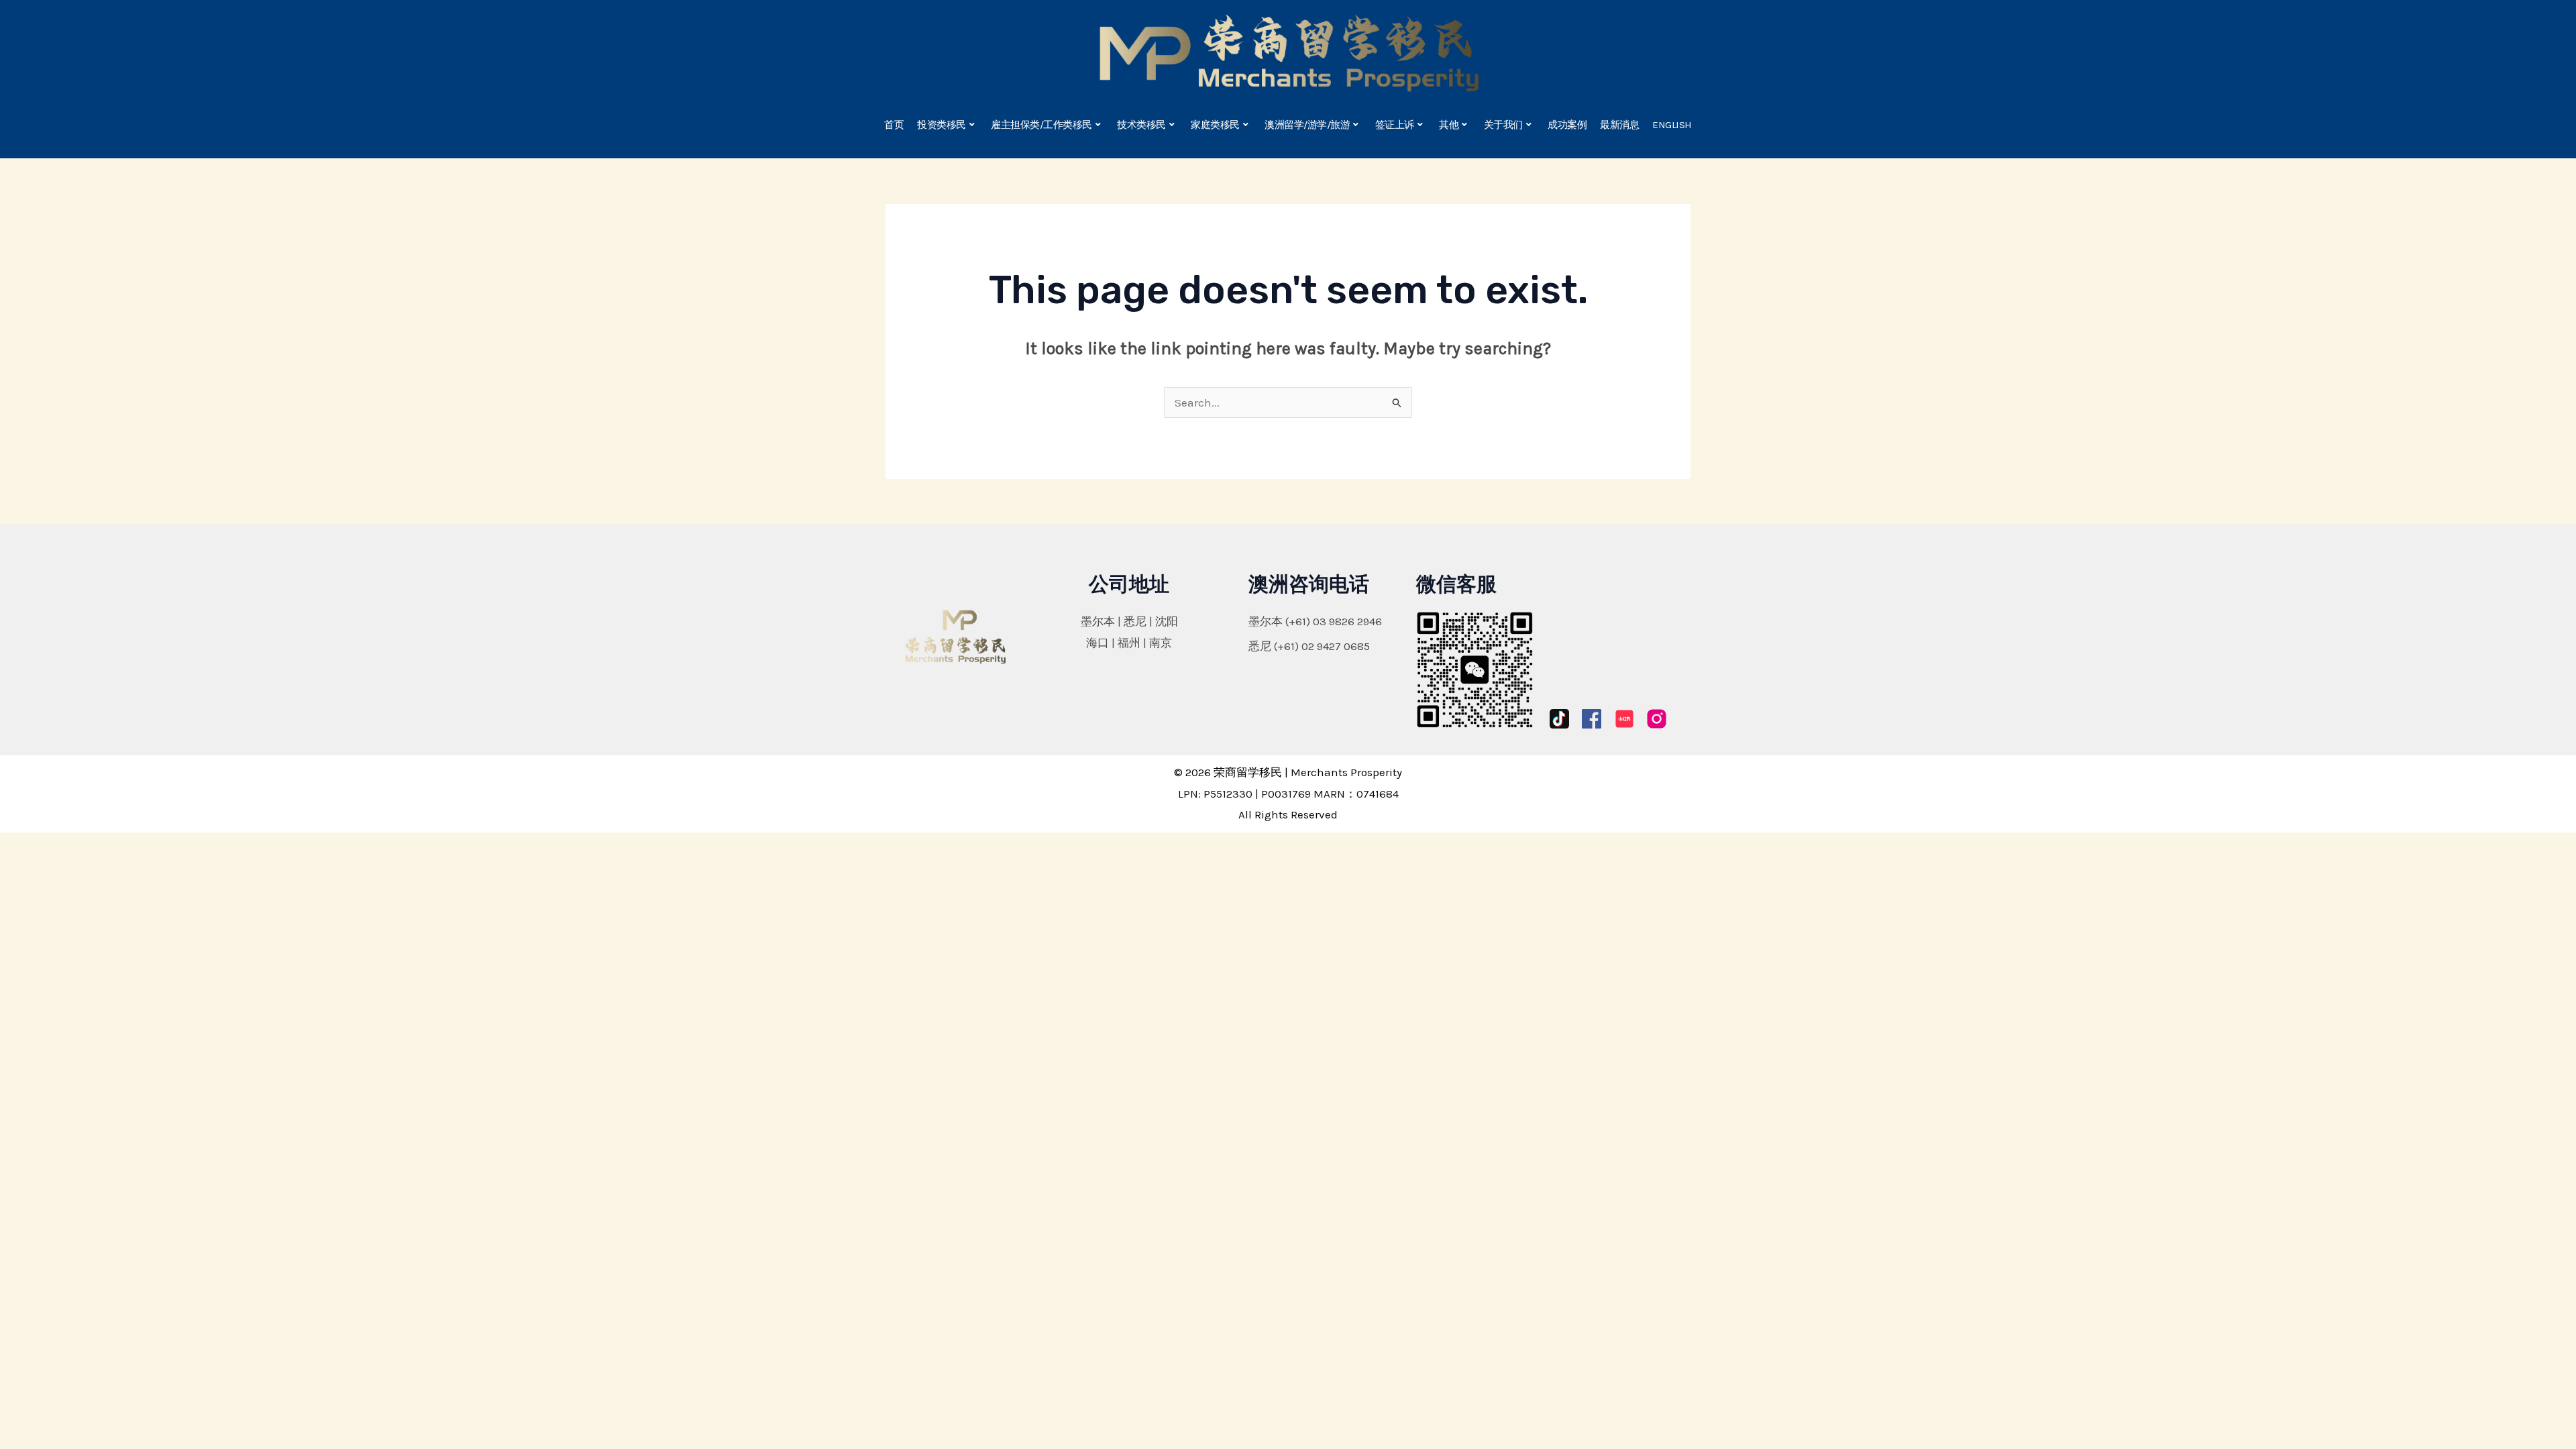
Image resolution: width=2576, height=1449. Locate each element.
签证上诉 (1395, 125)
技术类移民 (1141, 125)
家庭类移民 (1215, 125)
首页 (894, 125)
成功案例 (1567, 125)
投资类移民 (942, 125)
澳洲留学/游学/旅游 (1307, 125)
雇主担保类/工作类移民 (1041, 125)
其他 (1449, 125)
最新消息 (1619, 125)
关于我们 (1503, 125)
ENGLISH (1672, 125)
